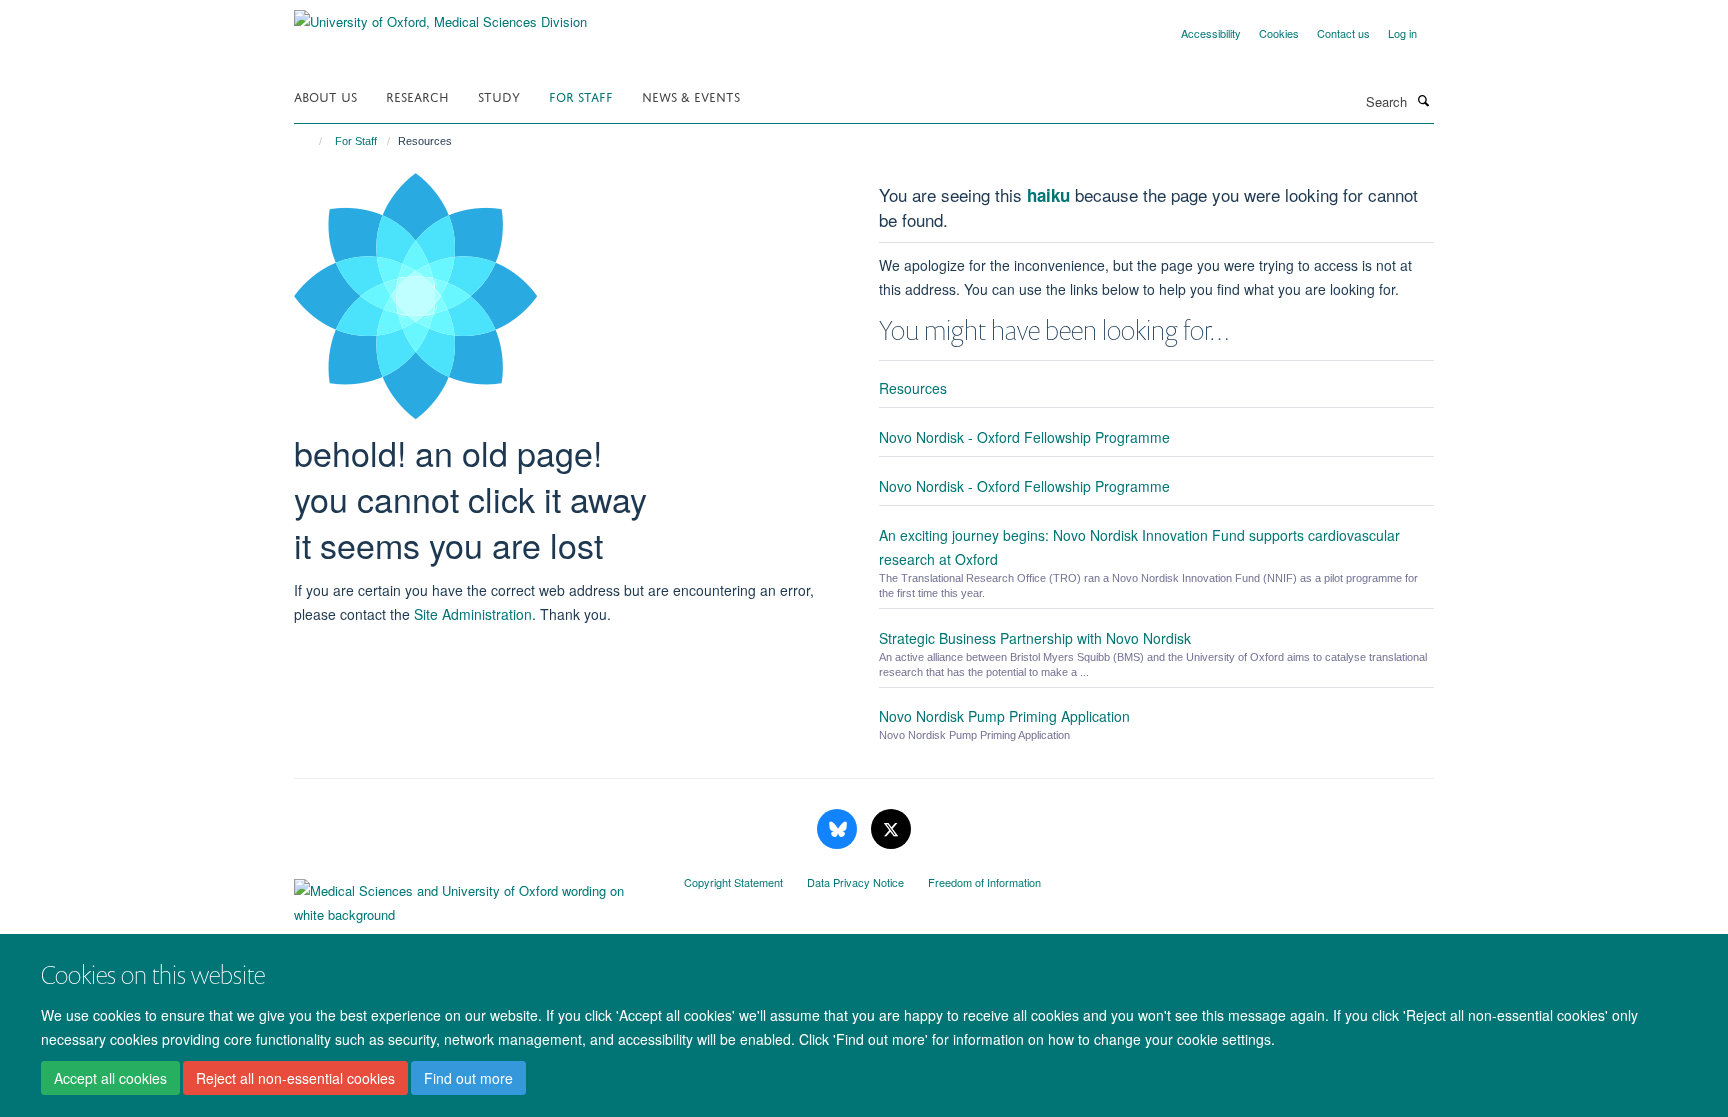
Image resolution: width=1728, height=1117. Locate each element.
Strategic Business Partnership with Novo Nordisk (1035, 638)
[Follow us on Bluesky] (839, 829)
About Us (325, 95)
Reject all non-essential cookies (295, 1078)
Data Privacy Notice (855, 882)
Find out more (468, 1078)
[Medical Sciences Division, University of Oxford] (474, 898)
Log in (1402, 33)
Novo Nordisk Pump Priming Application (1004, 716)
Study (499, 95)
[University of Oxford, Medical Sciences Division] (440, 14)
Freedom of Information (984, 882)
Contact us (1343, 33)
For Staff (581, 95)
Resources (913, 388)
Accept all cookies (110, 1078)
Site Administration (473, 614)
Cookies (1279, 33)
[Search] (1423, 100)
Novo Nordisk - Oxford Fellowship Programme (1024, 437)
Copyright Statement (733, 882)
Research (417, 95)
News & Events (691, 95)
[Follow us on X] (891, 829)
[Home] (311, 141)
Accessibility (1211, 33)
